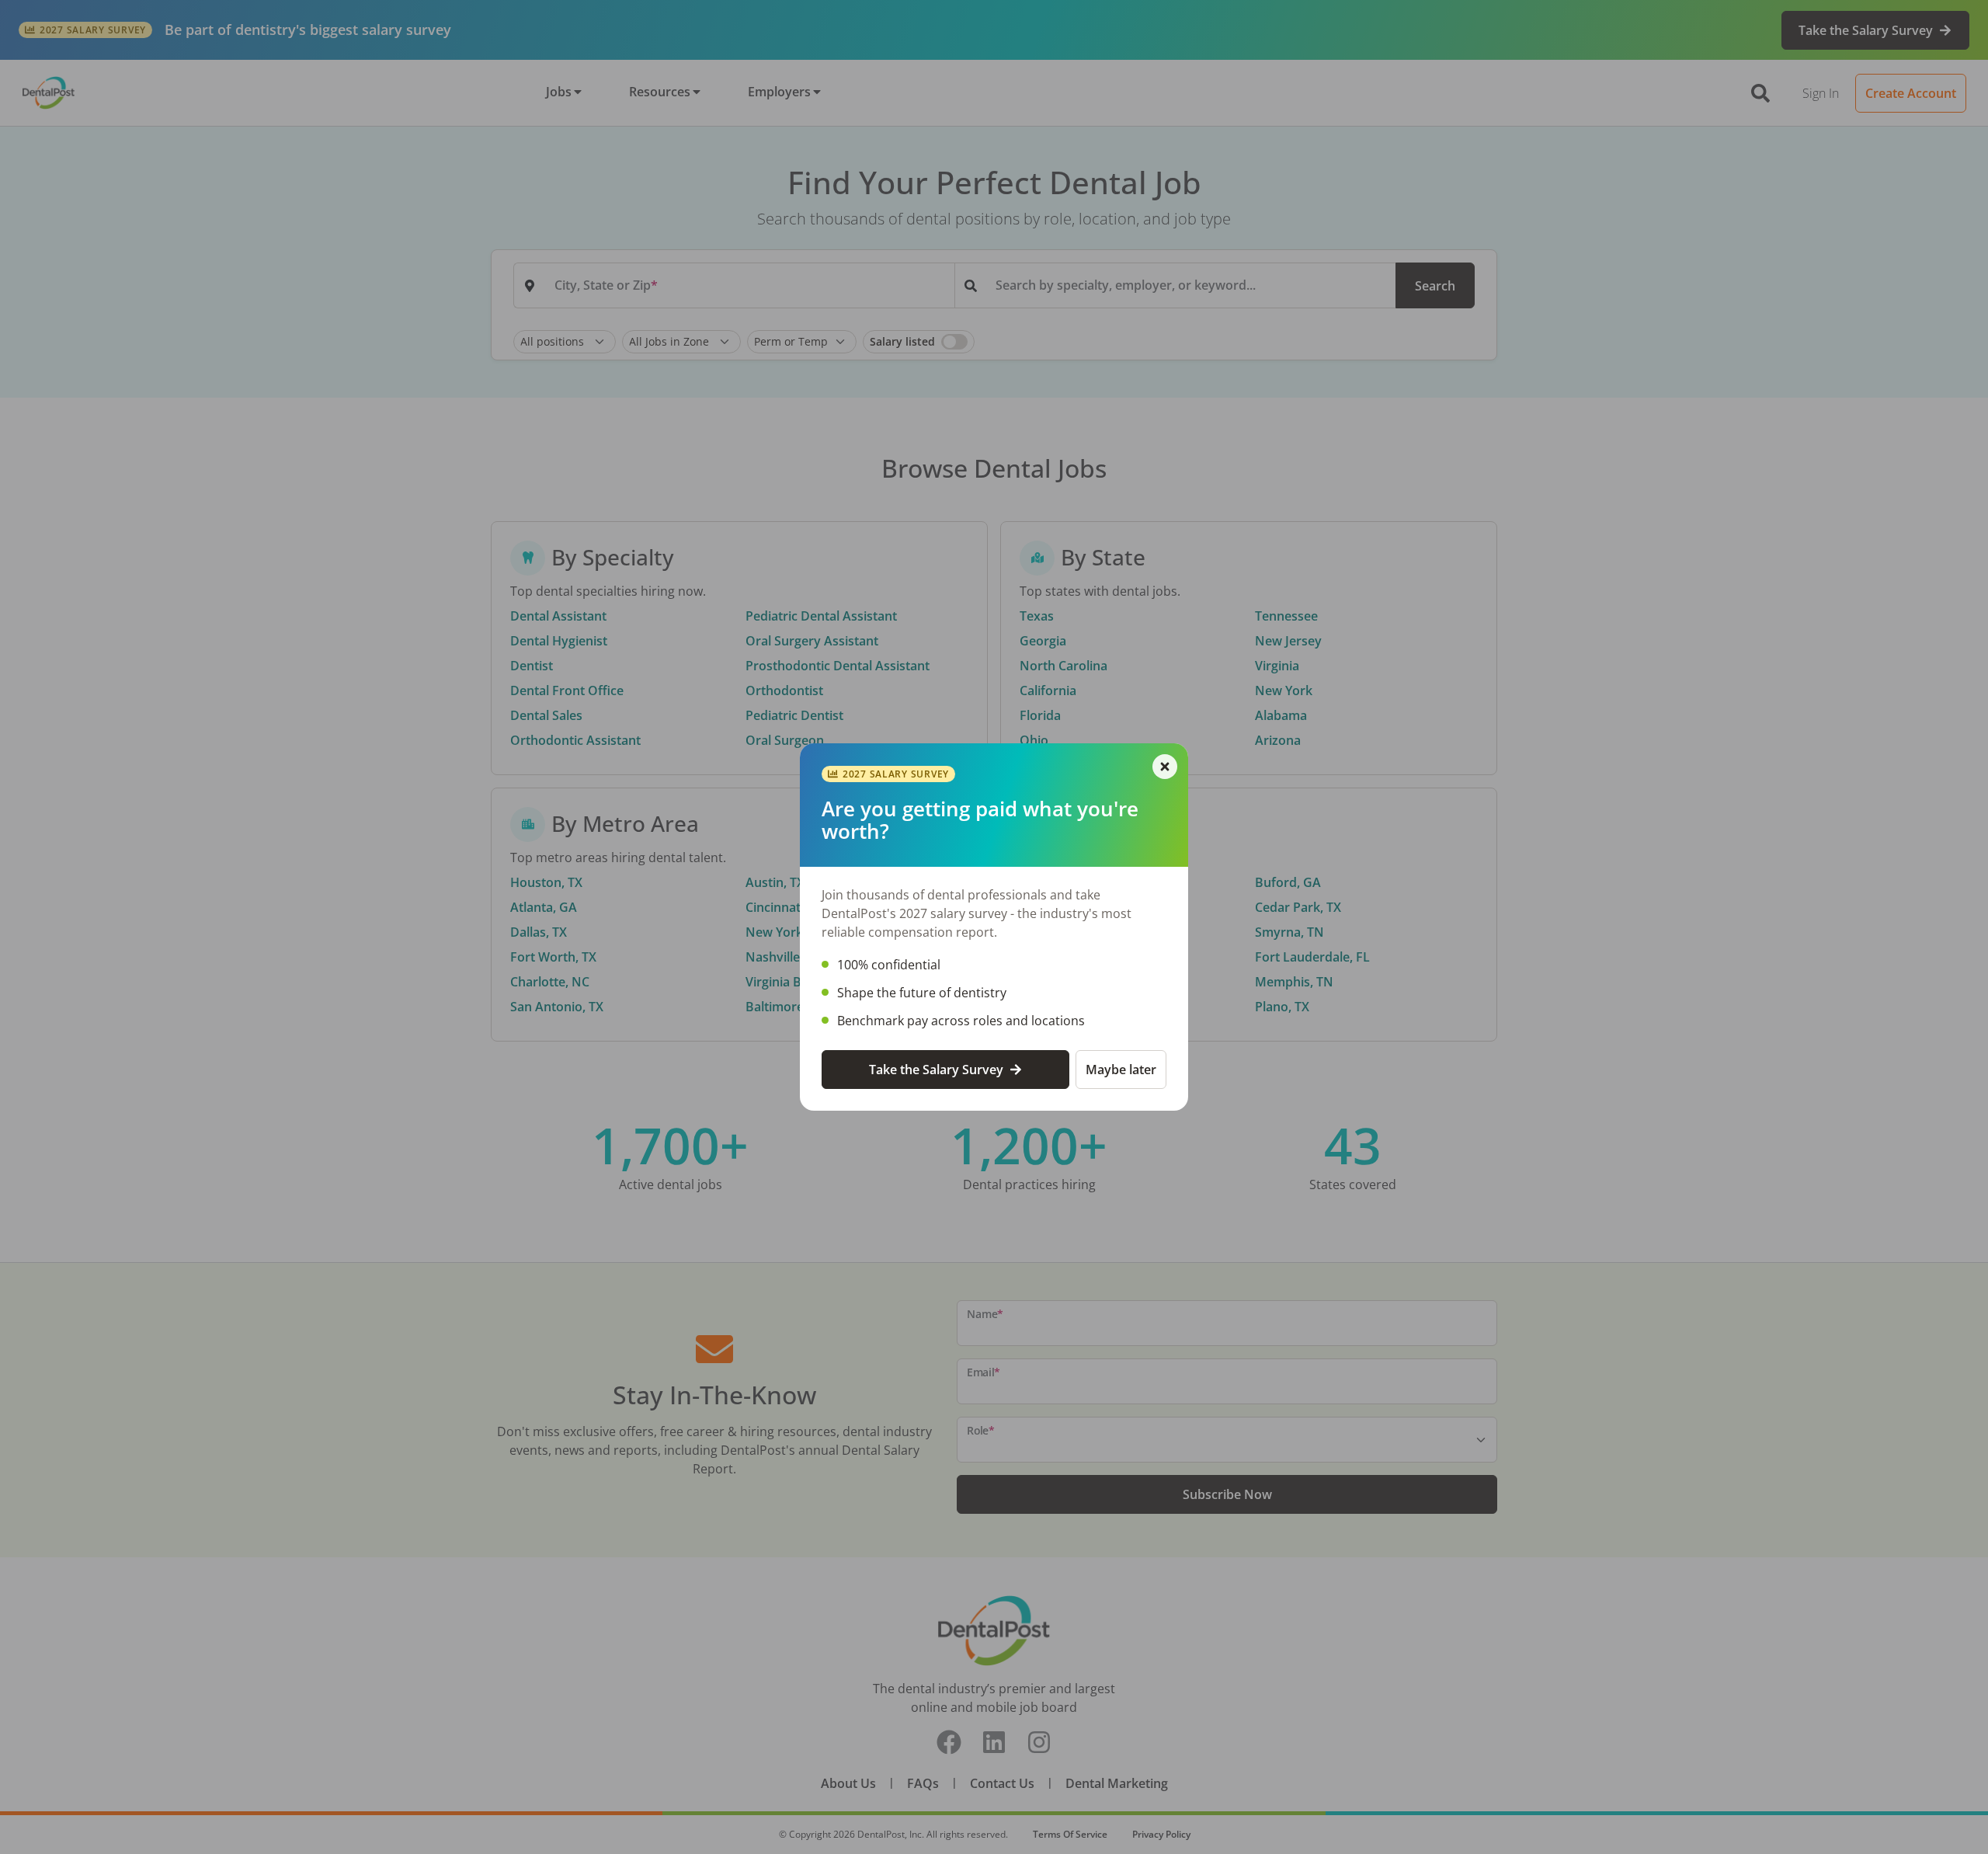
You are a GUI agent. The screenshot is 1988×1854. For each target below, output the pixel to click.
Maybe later (1121, 1070)
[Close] (1165, 767)
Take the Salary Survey (936, 1070)
